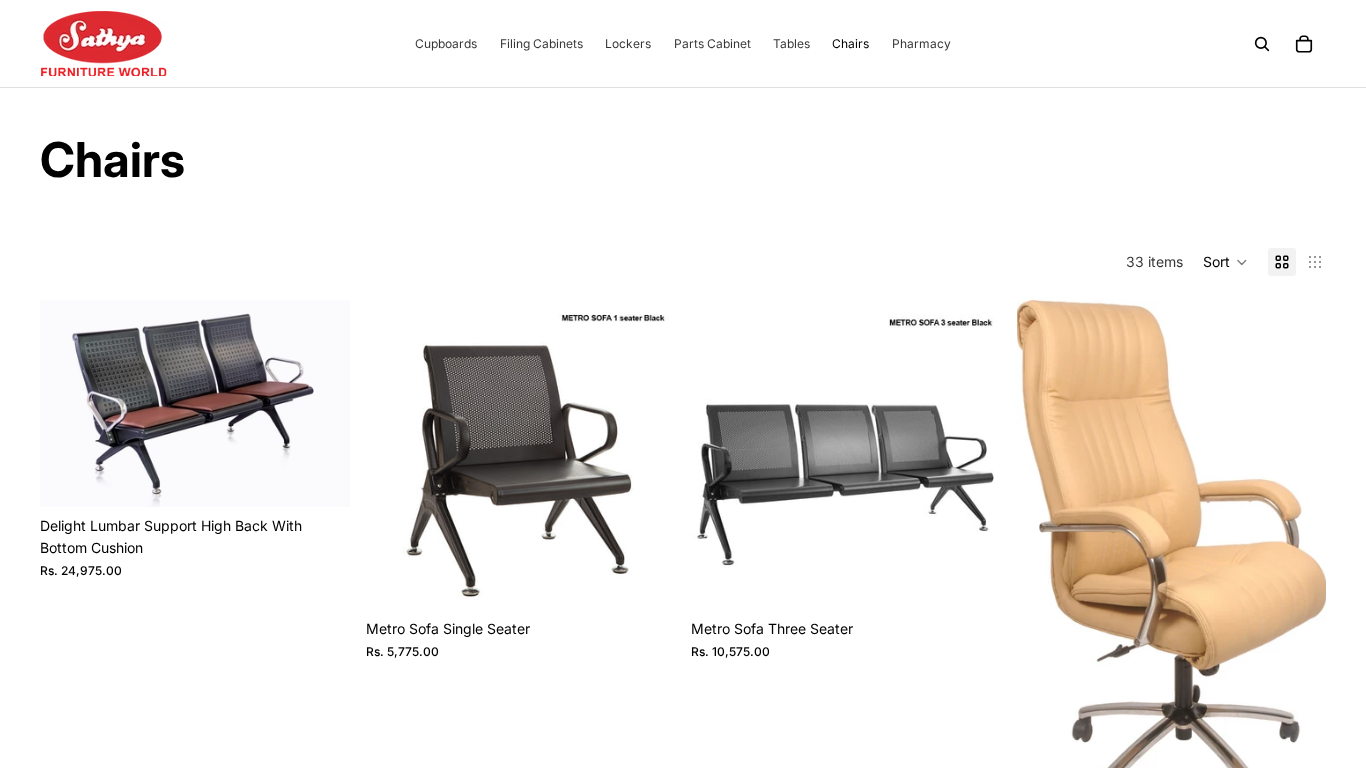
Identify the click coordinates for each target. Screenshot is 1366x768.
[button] (1225, 262)
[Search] (1262, 44)
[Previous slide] (396, 455)
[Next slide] (645, 455)
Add (336, 475)
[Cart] (1304, 44)
